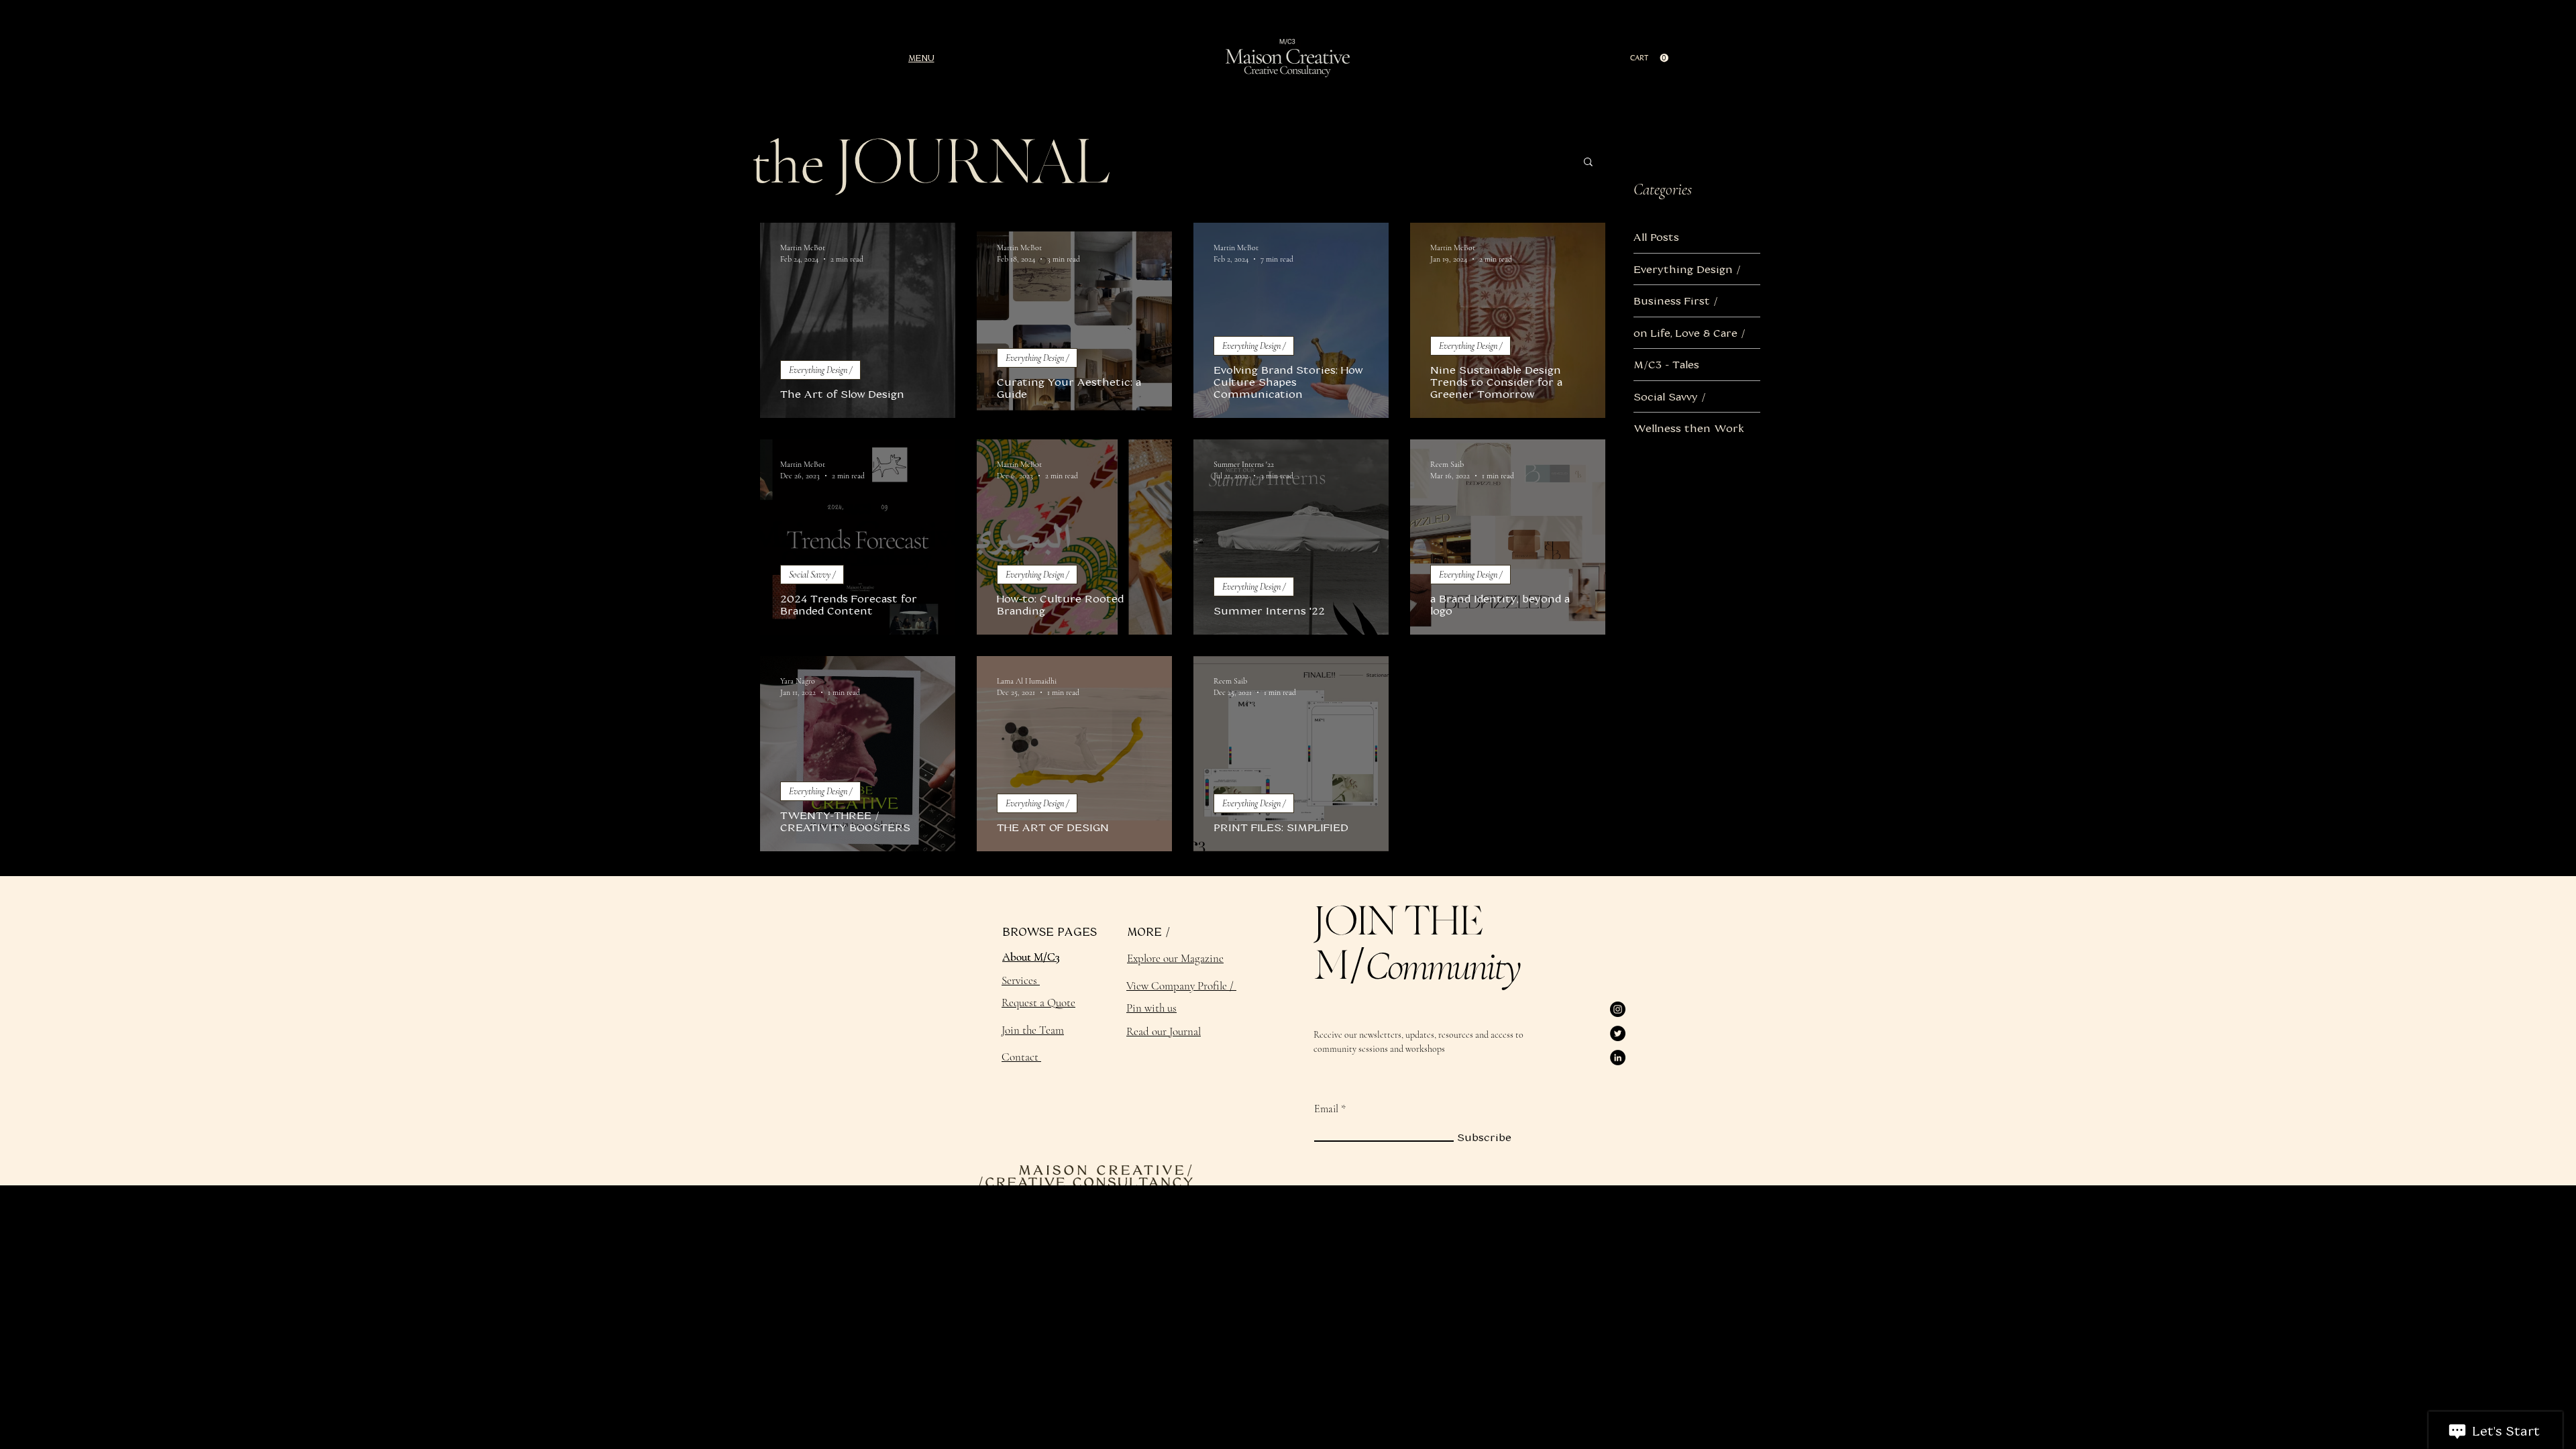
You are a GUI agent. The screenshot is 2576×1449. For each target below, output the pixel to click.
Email (1326, 1109)
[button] (921, 58)
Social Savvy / (812, 575)
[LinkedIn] (1618, 1058)
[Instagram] (1618, 1009)
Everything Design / (820, 370)
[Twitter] (1618, 1033)
